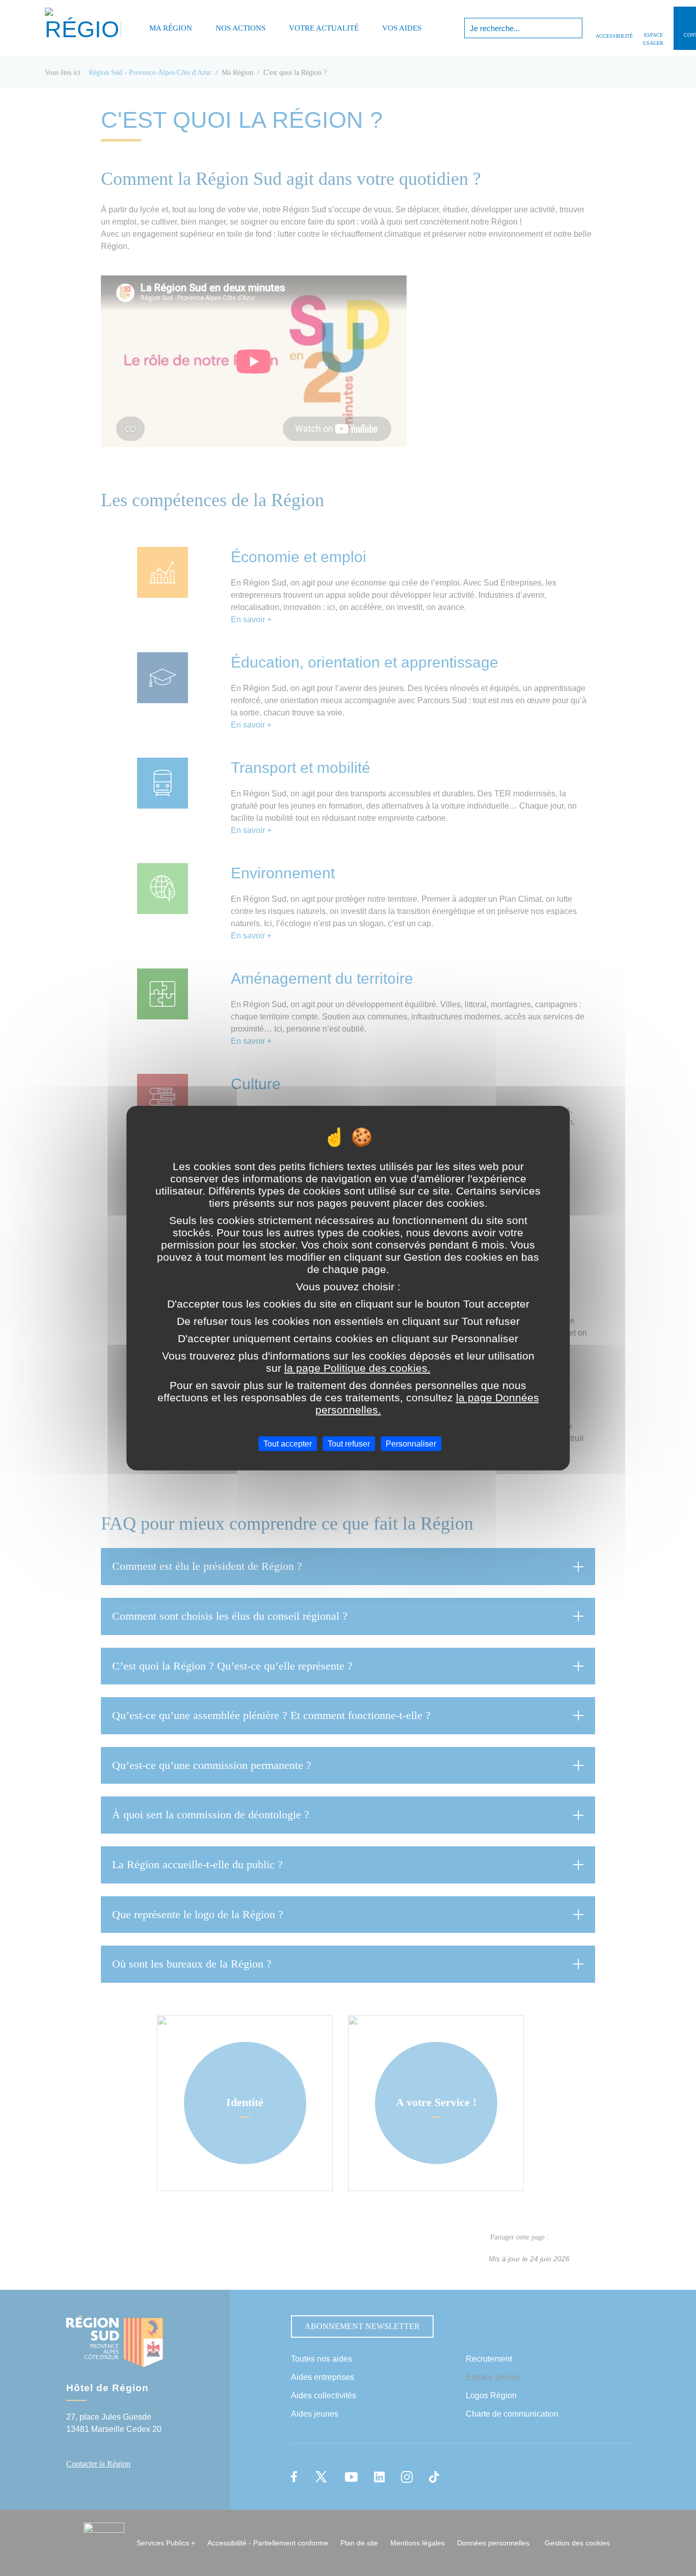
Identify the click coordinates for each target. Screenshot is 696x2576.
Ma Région (171, 28)
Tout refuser (349, 1444)
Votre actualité (324, 28)
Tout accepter (288, 1444)
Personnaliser (411, 1444)
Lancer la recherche (573, 28)
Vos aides (402, 28)
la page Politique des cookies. (357, 1368)
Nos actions (240, 28)
